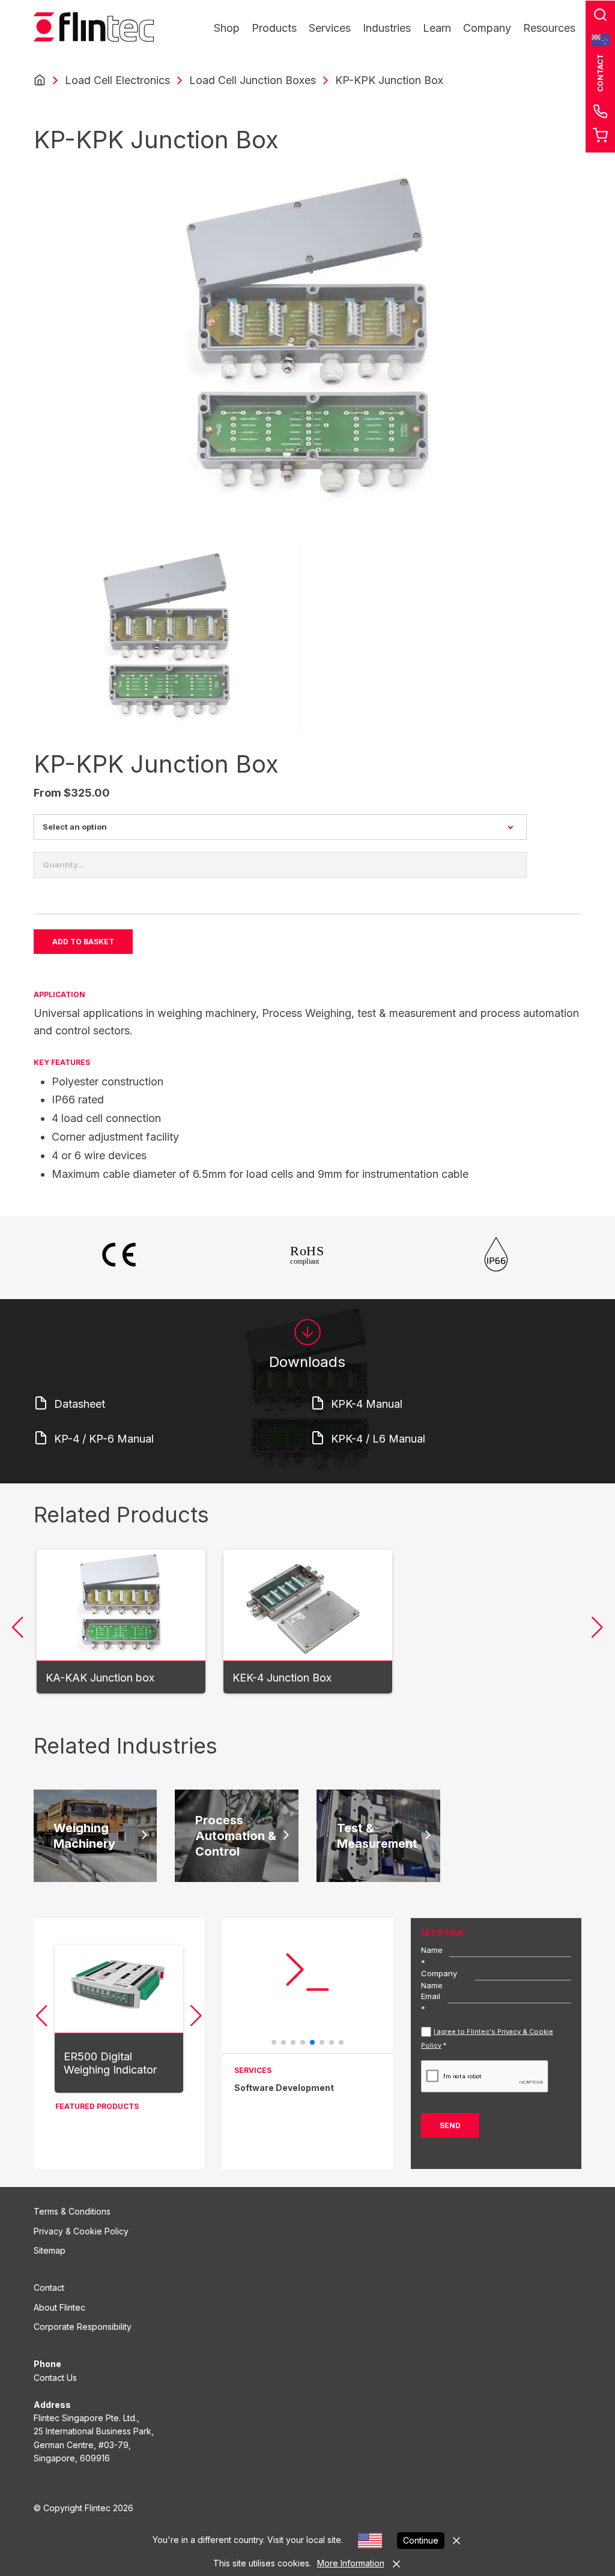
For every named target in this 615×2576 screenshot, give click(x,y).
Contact (49, 2288)
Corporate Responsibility (83, 2327)
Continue (421, 2540)
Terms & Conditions (72, 2211)
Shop (227, 28)
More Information (351, 2563)
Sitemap (50, 2250)
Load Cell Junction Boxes (253, 80)
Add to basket (83, 942)
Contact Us (55, 2378)
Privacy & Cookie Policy (81, 2231)
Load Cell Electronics (117, 80)
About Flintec (59, 2307)
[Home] (40, 80)
